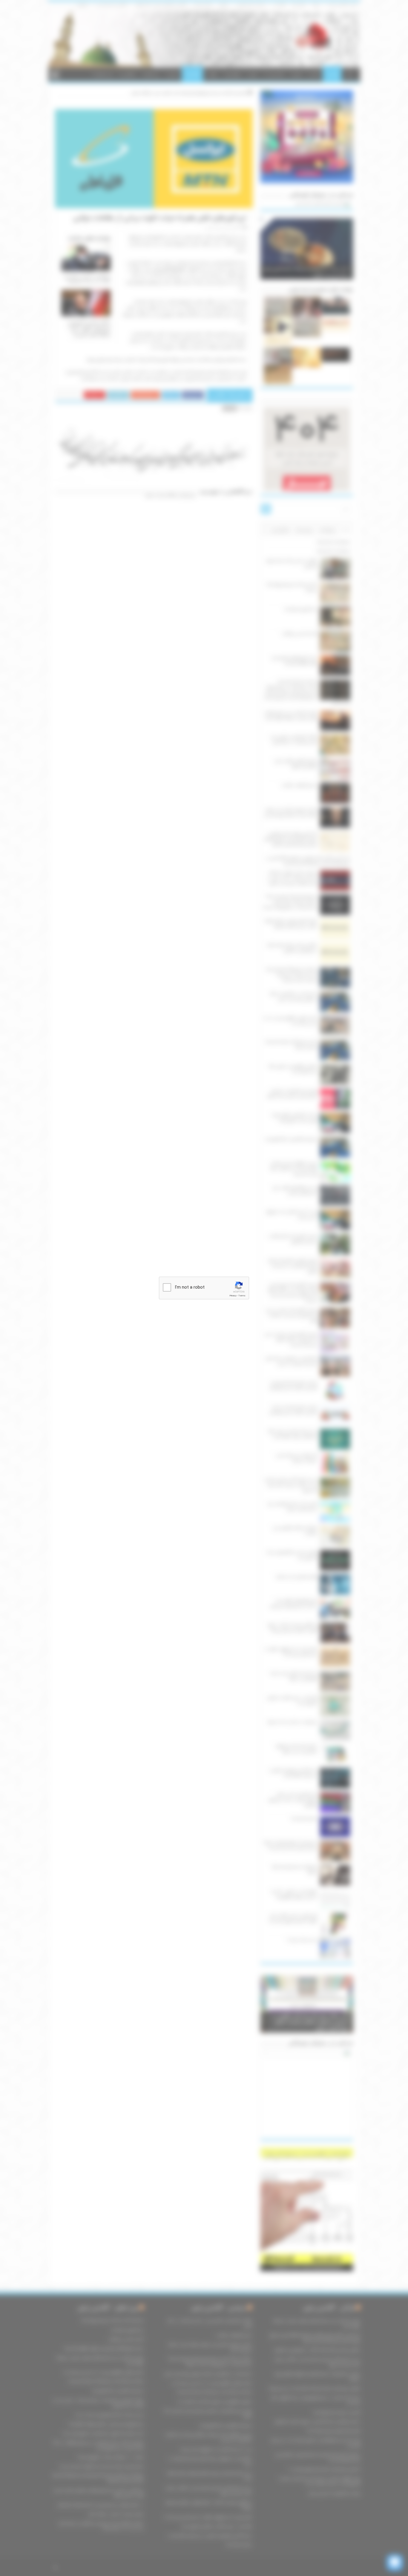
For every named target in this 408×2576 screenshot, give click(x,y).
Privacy (233, 1296)
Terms (242, 1296)
